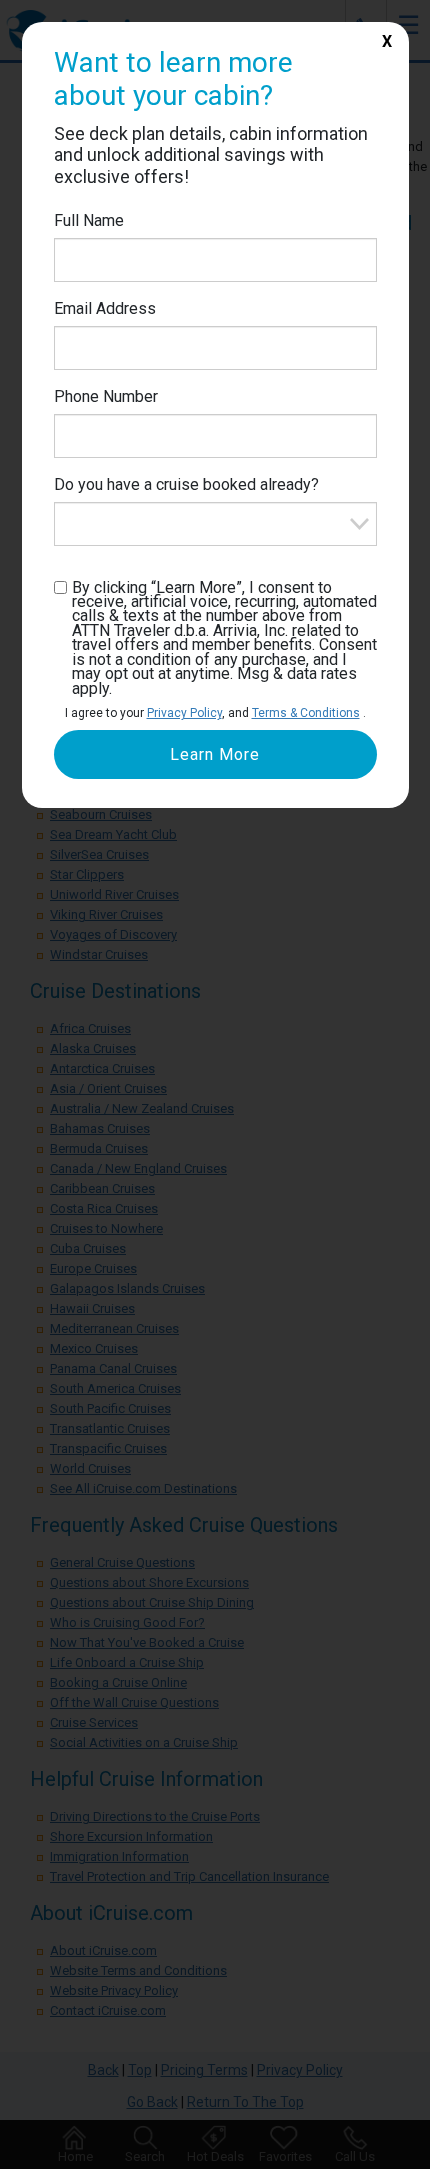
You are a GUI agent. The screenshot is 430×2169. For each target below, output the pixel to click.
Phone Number (106, 396)
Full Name (89, 220)
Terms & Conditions (306, 713)
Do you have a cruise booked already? (186, 484)
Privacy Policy (184, 713)
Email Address (105, 308)
